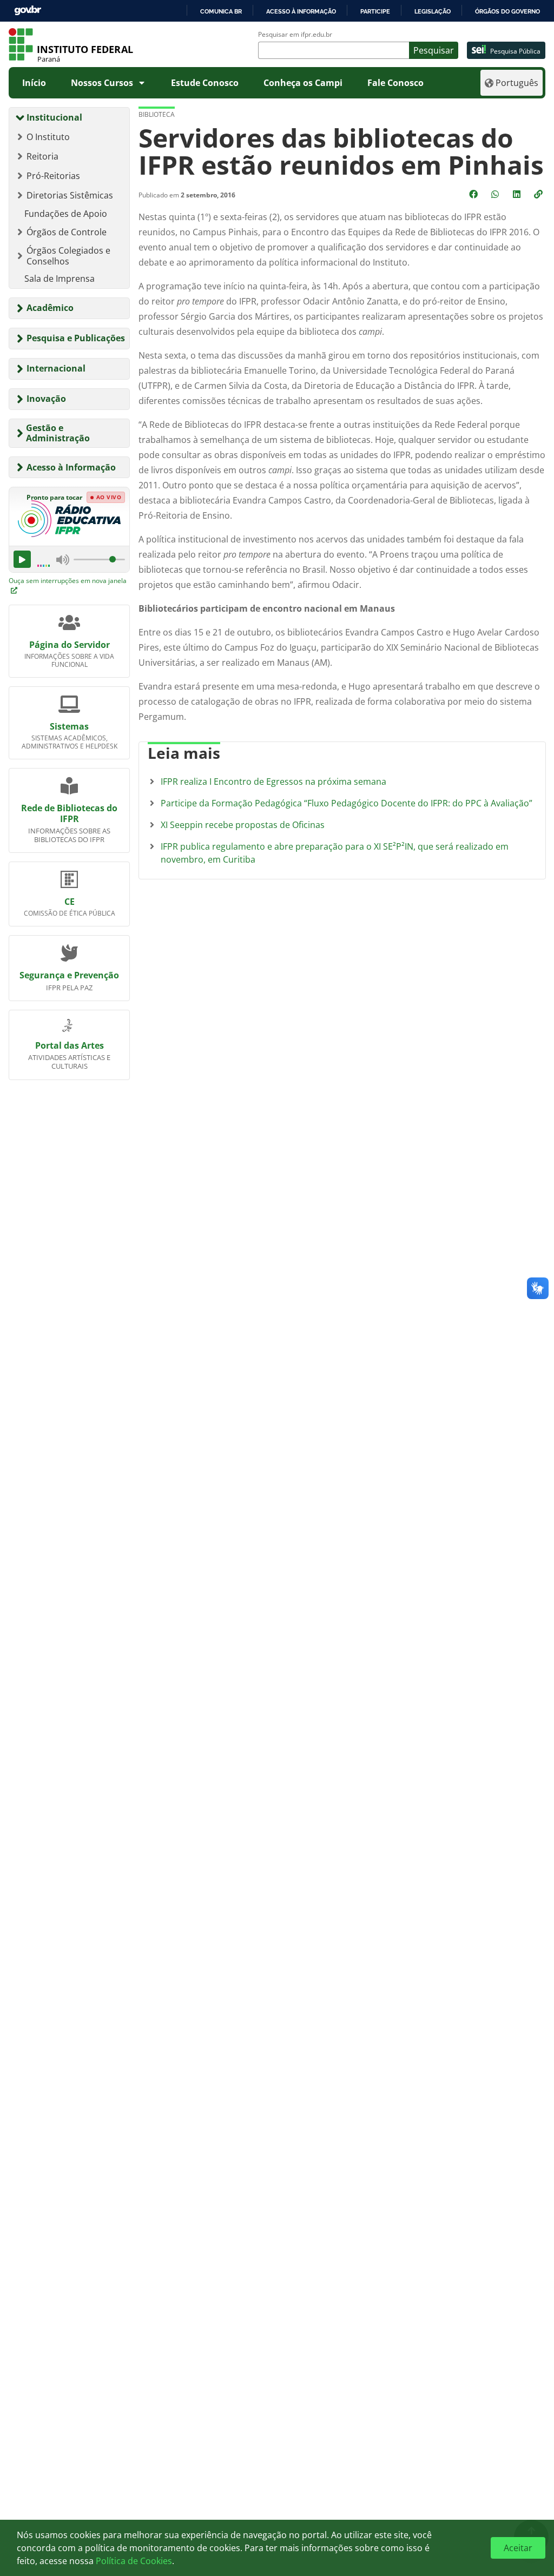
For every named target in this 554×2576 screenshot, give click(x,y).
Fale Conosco (395, 83)
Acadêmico (50, 308)
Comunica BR (221, 11)
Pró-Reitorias (53, 176)
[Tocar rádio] (22, 559)
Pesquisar (434, 50)
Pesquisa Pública (515, 51)
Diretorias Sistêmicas (70, 195)
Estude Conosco (205, 83)
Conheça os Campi (303, 83)
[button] (539, 194)
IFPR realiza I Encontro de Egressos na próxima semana (273, 782)
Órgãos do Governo (507, 11)
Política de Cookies (134, 2561)
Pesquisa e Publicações (76, 338)
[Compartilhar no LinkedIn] (518, 194)
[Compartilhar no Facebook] (474, 194)
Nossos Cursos (102, 83)
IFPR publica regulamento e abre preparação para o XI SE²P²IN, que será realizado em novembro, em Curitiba (335, 853)
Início (34, 83)
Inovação (46, 399)
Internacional (56, 368)
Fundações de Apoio (66, 214)
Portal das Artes (70, 1045)
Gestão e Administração (58, 433)
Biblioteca (157, 114)
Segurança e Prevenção (69, 975)
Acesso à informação (301, 11)
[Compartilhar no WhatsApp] (496, 194)
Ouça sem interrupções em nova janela (68, 581)
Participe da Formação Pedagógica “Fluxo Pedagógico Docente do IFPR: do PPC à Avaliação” (347, 803)
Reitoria (42, 156)
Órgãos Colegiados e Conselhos (68, 256)
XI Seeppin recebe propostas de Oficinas (243, 825)
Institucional (54, 117)
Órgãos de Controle (67, 232)
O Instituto (48, 137)
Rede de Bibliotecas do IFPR (69, 813)
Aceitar (518, 2548)
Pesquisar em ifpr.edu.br (295, 35)
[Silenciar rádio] (63, 560)
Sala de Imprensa (60, 279)
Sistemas (69, 726)
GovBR (28, 11)
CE (70, 902)
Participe (375, 11)
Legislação (433, 11)
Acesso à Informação (71, 467)
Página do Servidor (70, 645)
